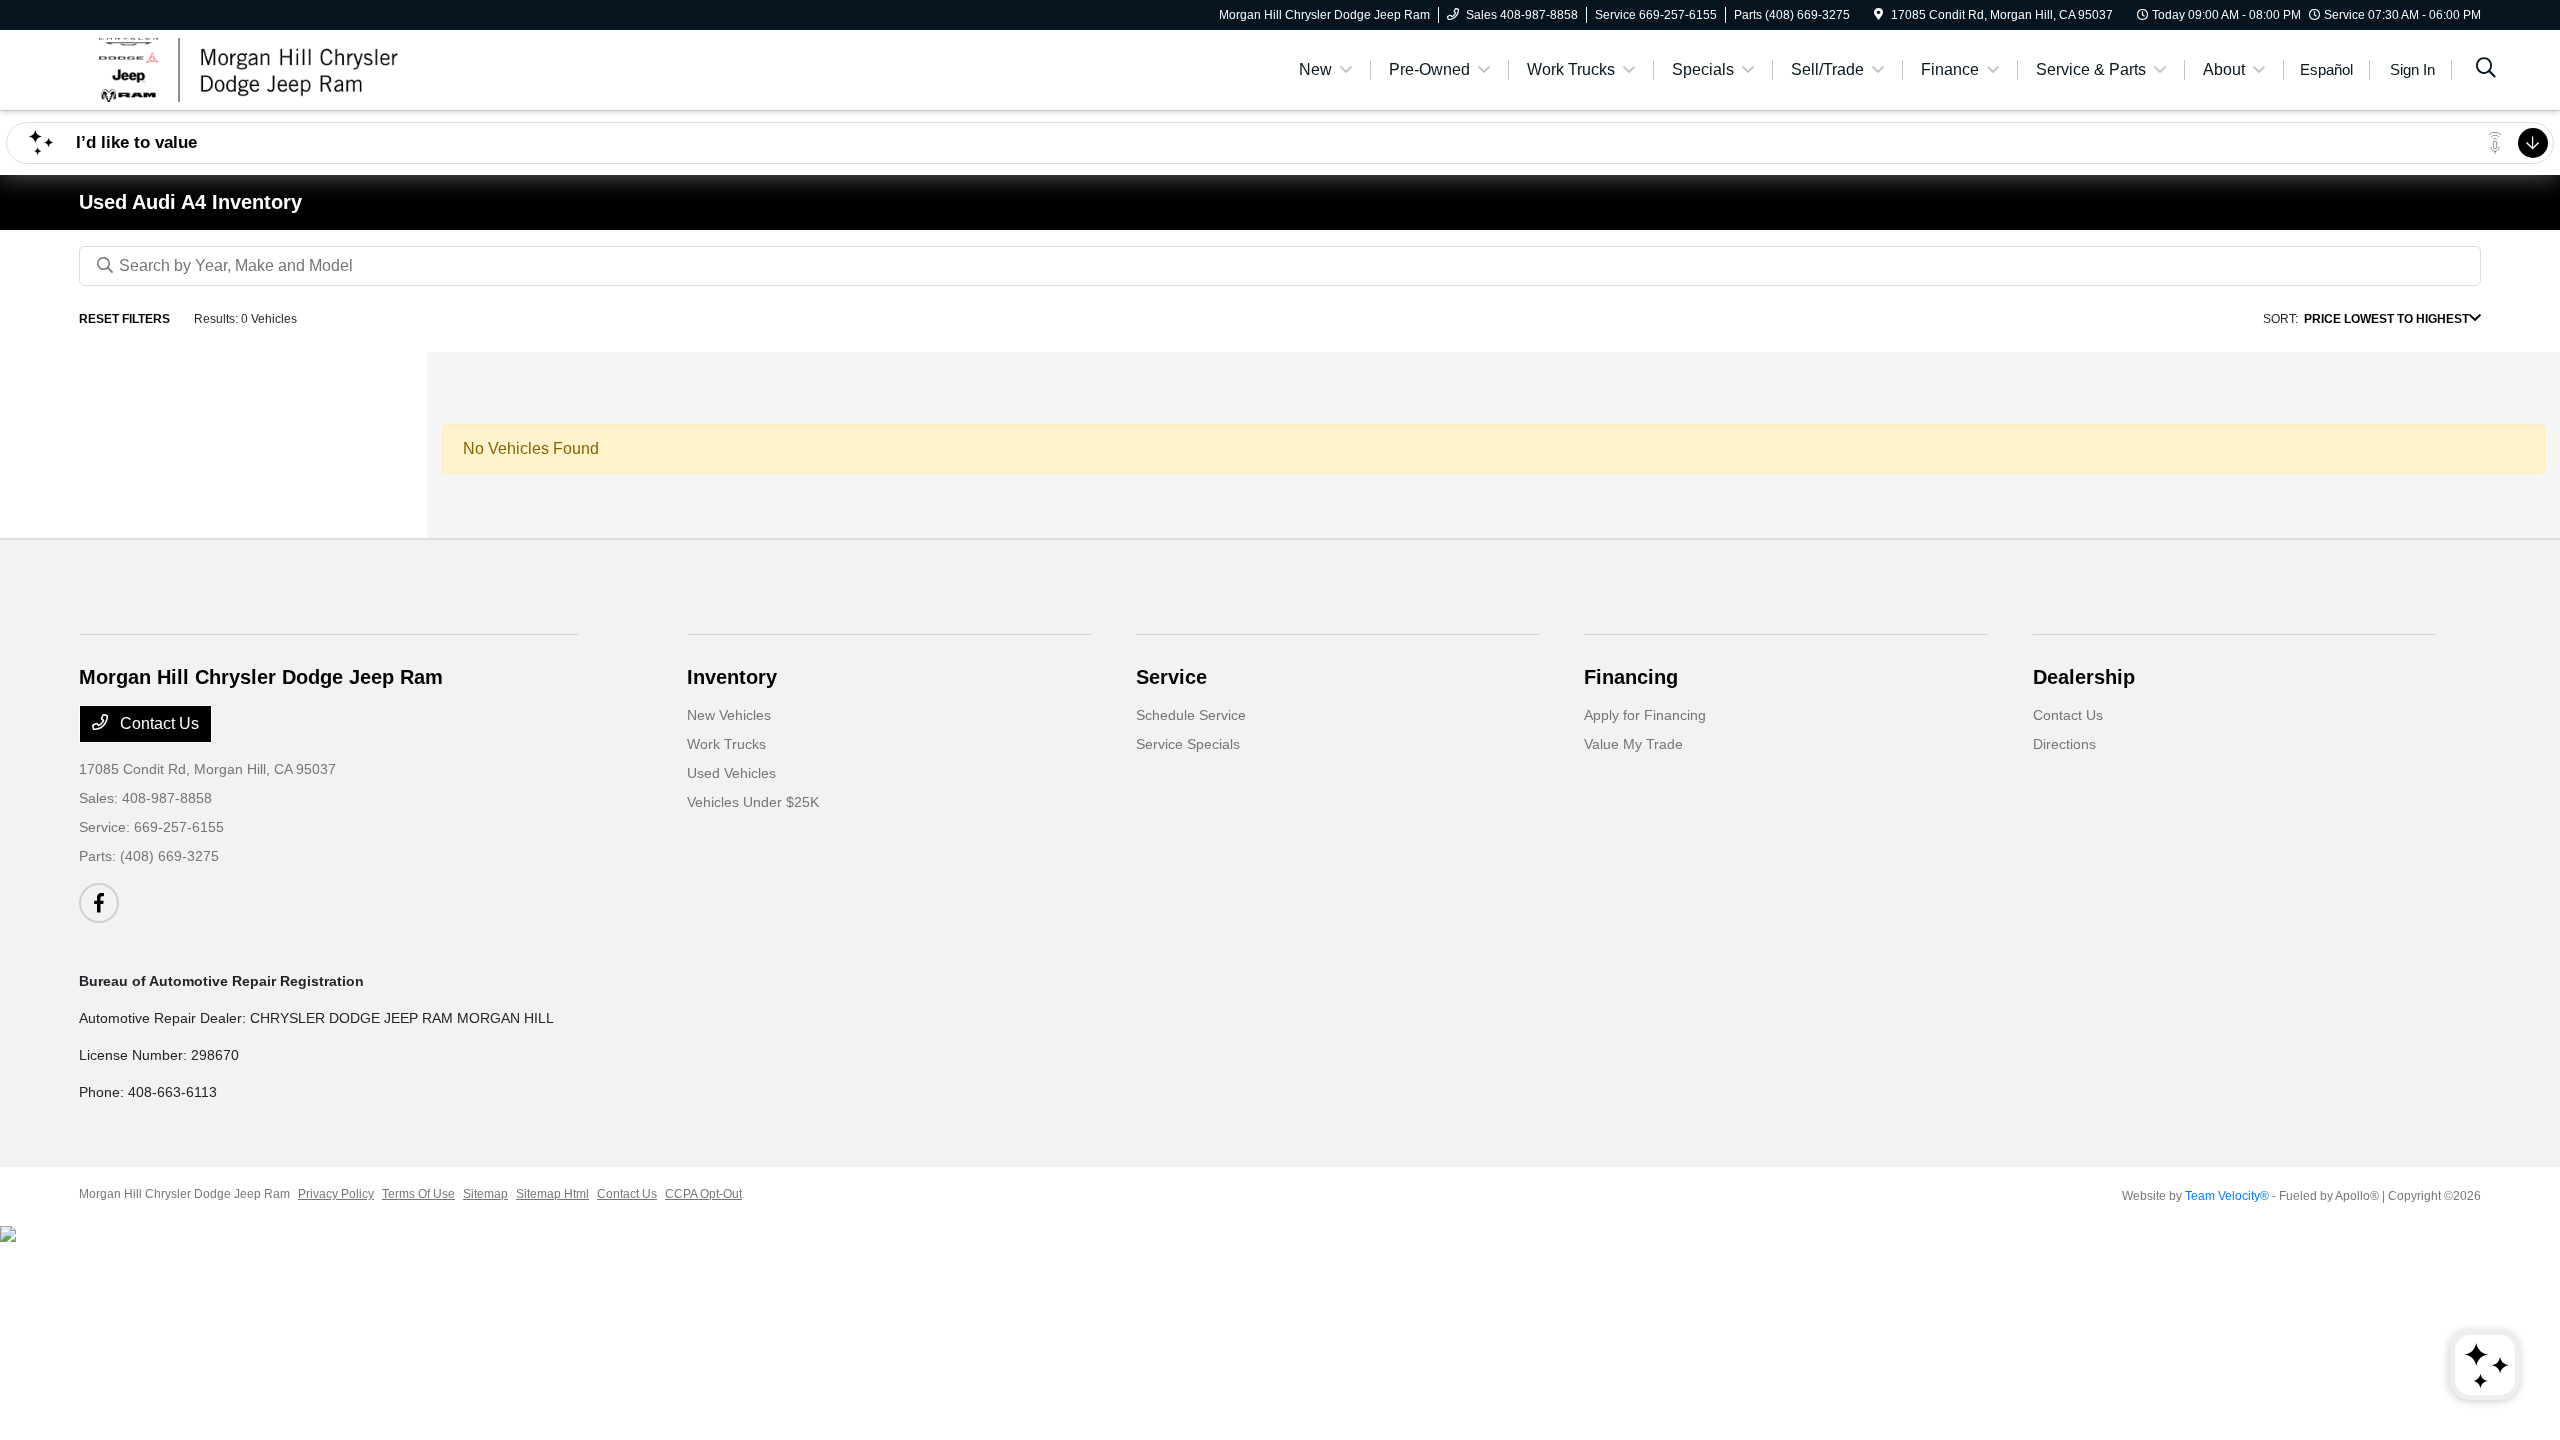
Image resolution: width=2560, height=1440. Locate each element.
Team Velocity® (2227, 1196)
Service (1171, 677)
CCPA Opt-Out (703, 1194)
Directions (2064, 744)
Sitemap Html (552, 1194)
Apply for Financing (1645, 715)
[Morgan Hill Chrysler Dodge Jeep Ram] (251, 68)
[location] (1878, 15)
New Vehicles (729, 715)
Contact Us (157, 723)
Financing (1631, 677)
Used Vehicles (731, 773)
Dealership (2084, 677)
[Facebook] (99, 903)
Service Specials (1188, 744)
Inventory (732, 677)
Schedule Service (1191, 715)
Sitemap (485, 1194)
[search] (2486, 70)
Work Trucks (726, 744)
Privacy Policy (336, 1194)
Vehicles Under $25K (753, 802)
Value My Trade (1633, 744)
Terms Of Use (418, 1194)
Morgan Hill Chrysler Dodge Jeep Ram (184, 1194)
